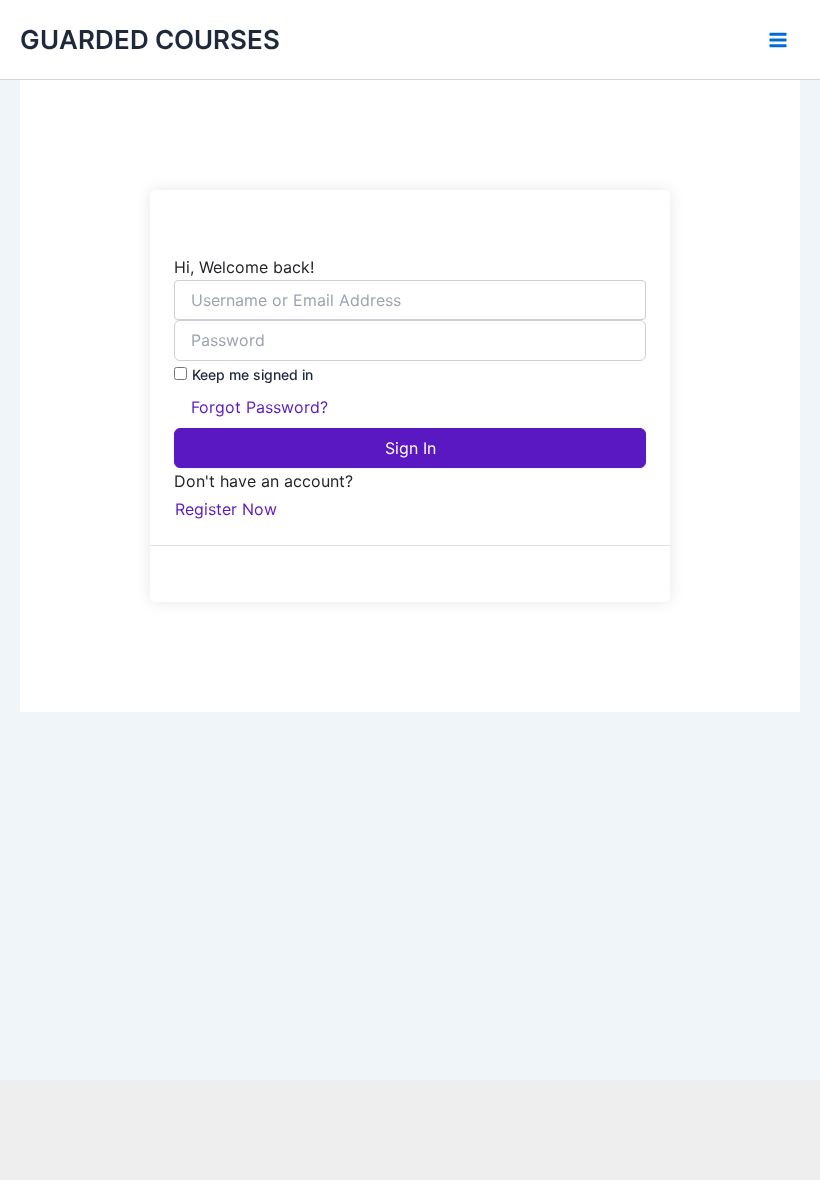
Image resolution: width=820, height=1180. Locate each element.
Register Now (226, 509)
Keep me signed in (252, 374)
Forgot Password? (259, 407)
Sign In (410, 448)
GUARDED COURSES (150, 39)
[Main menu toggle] (778, 40)
